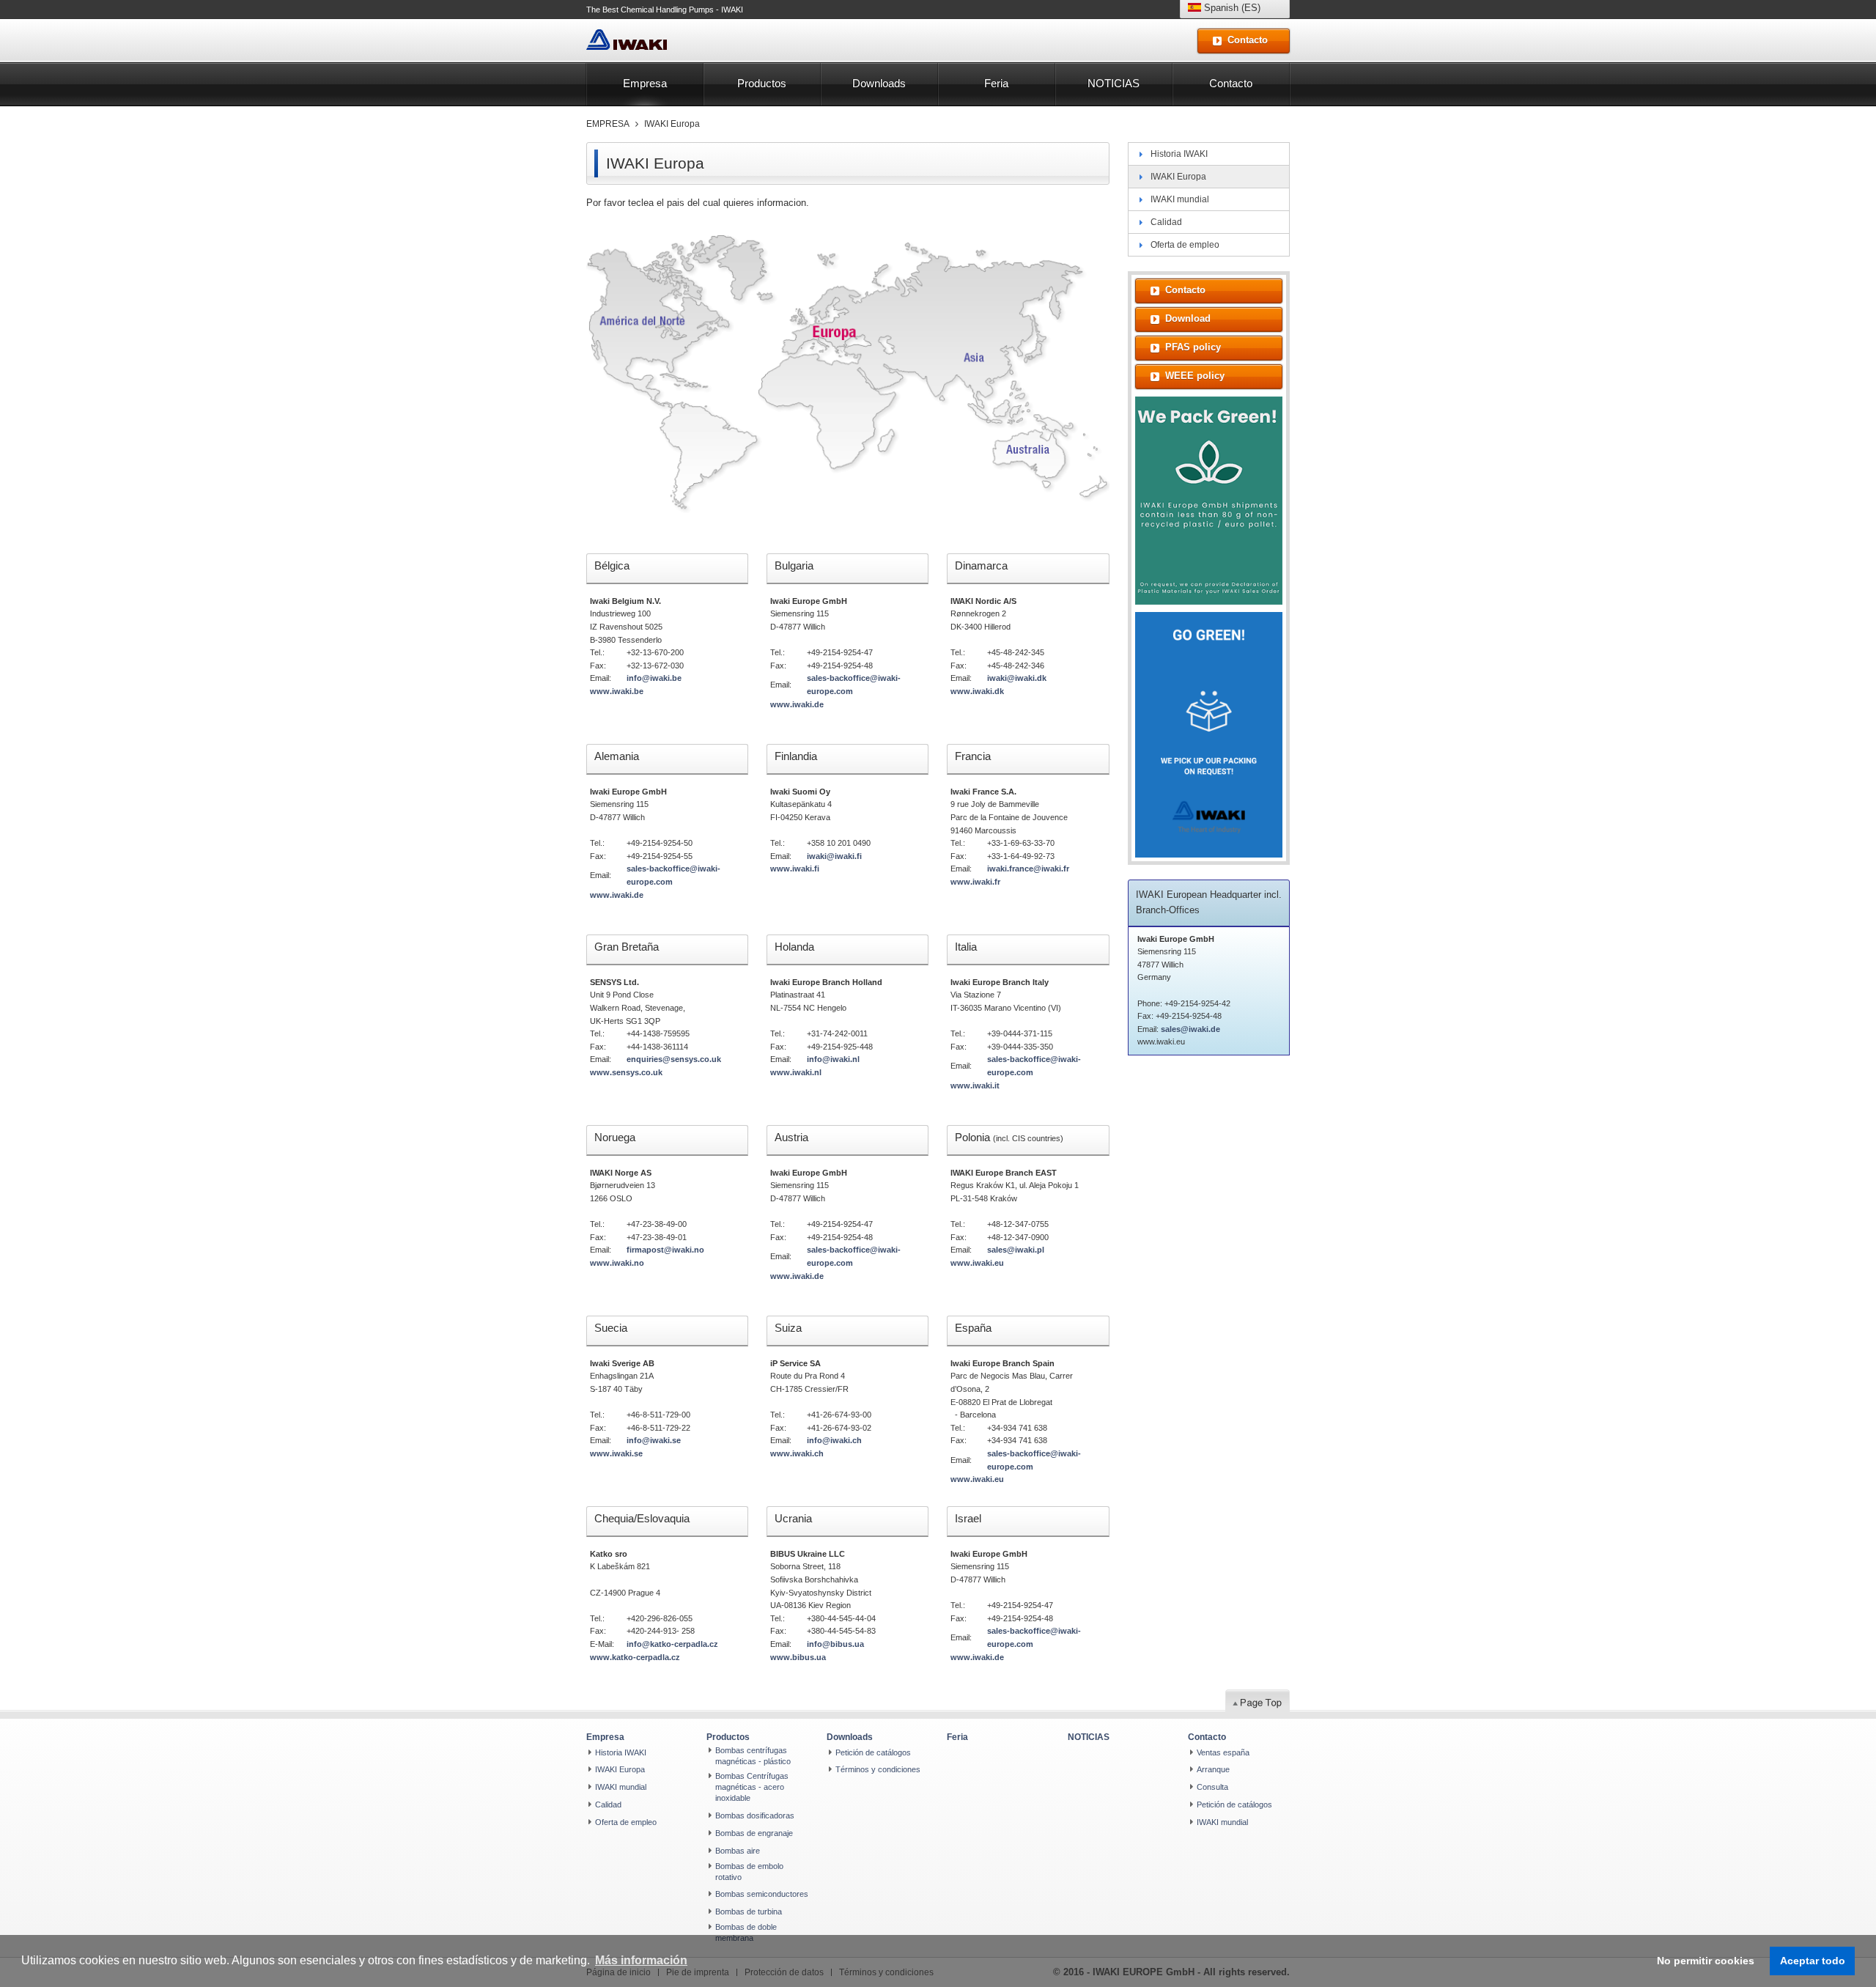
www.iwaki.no (617, 1263)
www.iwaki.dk (977, 691)
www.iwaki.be (617, 691)
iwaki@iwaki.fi (834, 856)
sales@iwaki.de (1190, 1029)
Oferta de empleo (1185, 245)
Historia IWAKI (1179, 154)
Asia (981, 357)
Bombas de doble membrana (746, 1932)
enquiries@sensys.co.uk (674, 1059)
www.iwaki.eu (977, 1263)
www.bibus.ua (798, 1657)
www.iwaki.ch (797, 1453)
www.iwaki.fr (975, 882)
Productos (762, 83)
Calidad (1166, 222)
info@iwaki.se (654, 1440)
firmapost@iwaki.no (665, 1250)
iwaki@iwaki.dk (1017, 678)
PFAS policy (1193, 347)
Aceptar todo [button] (1813, 1961)
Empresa (645, 83)
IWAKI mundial (1180, 199)
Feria (996, 83)
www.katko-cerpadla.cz (635, 1657)
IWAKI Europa (672, 124)
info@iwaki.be (654, 678)
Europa (841, 328)
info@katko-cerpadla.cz (672, 1644)
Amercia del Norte (641, 317)
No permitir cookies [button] (1706, 1961)
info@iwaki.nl (833, 1059)
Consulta (1212, 1787)
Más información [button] (641, 1960)
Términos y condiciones (878, 1769)
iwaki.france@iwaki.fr (1028, 869)
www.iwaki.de (797, 704)
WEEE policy (1195, 376)
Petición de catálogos (873, 1752)
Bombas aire (738, 1851)
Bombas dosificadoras (755, 1815)
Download (1188, 318)
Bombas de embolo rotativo (749, 1872)
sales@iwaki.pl (1016, 1250)
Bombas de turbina (749, 1912)
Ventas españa (1223, 1752)
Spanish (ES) (1231, 8)
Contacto (1231, 83)
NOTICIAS (1114, 83)
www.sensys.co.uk (626, 1072)
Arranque (1213, 1769)
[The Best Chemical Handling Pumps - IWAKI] (627, 40)
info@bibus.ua (835, 1644)
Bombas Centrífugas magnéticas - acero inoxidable (752, 1787)
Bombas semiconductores (762, 1894)
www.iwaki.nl (796, 1072)
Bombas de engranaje (754, 1833)
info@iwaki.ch (834, 1440)
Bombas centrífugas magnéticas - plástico (753, 1756)
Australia (1027, 451)
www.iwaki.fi (795, 869)
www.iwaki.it (975, 1085)
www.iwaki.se (616, 1453)
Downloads (879, 83)
